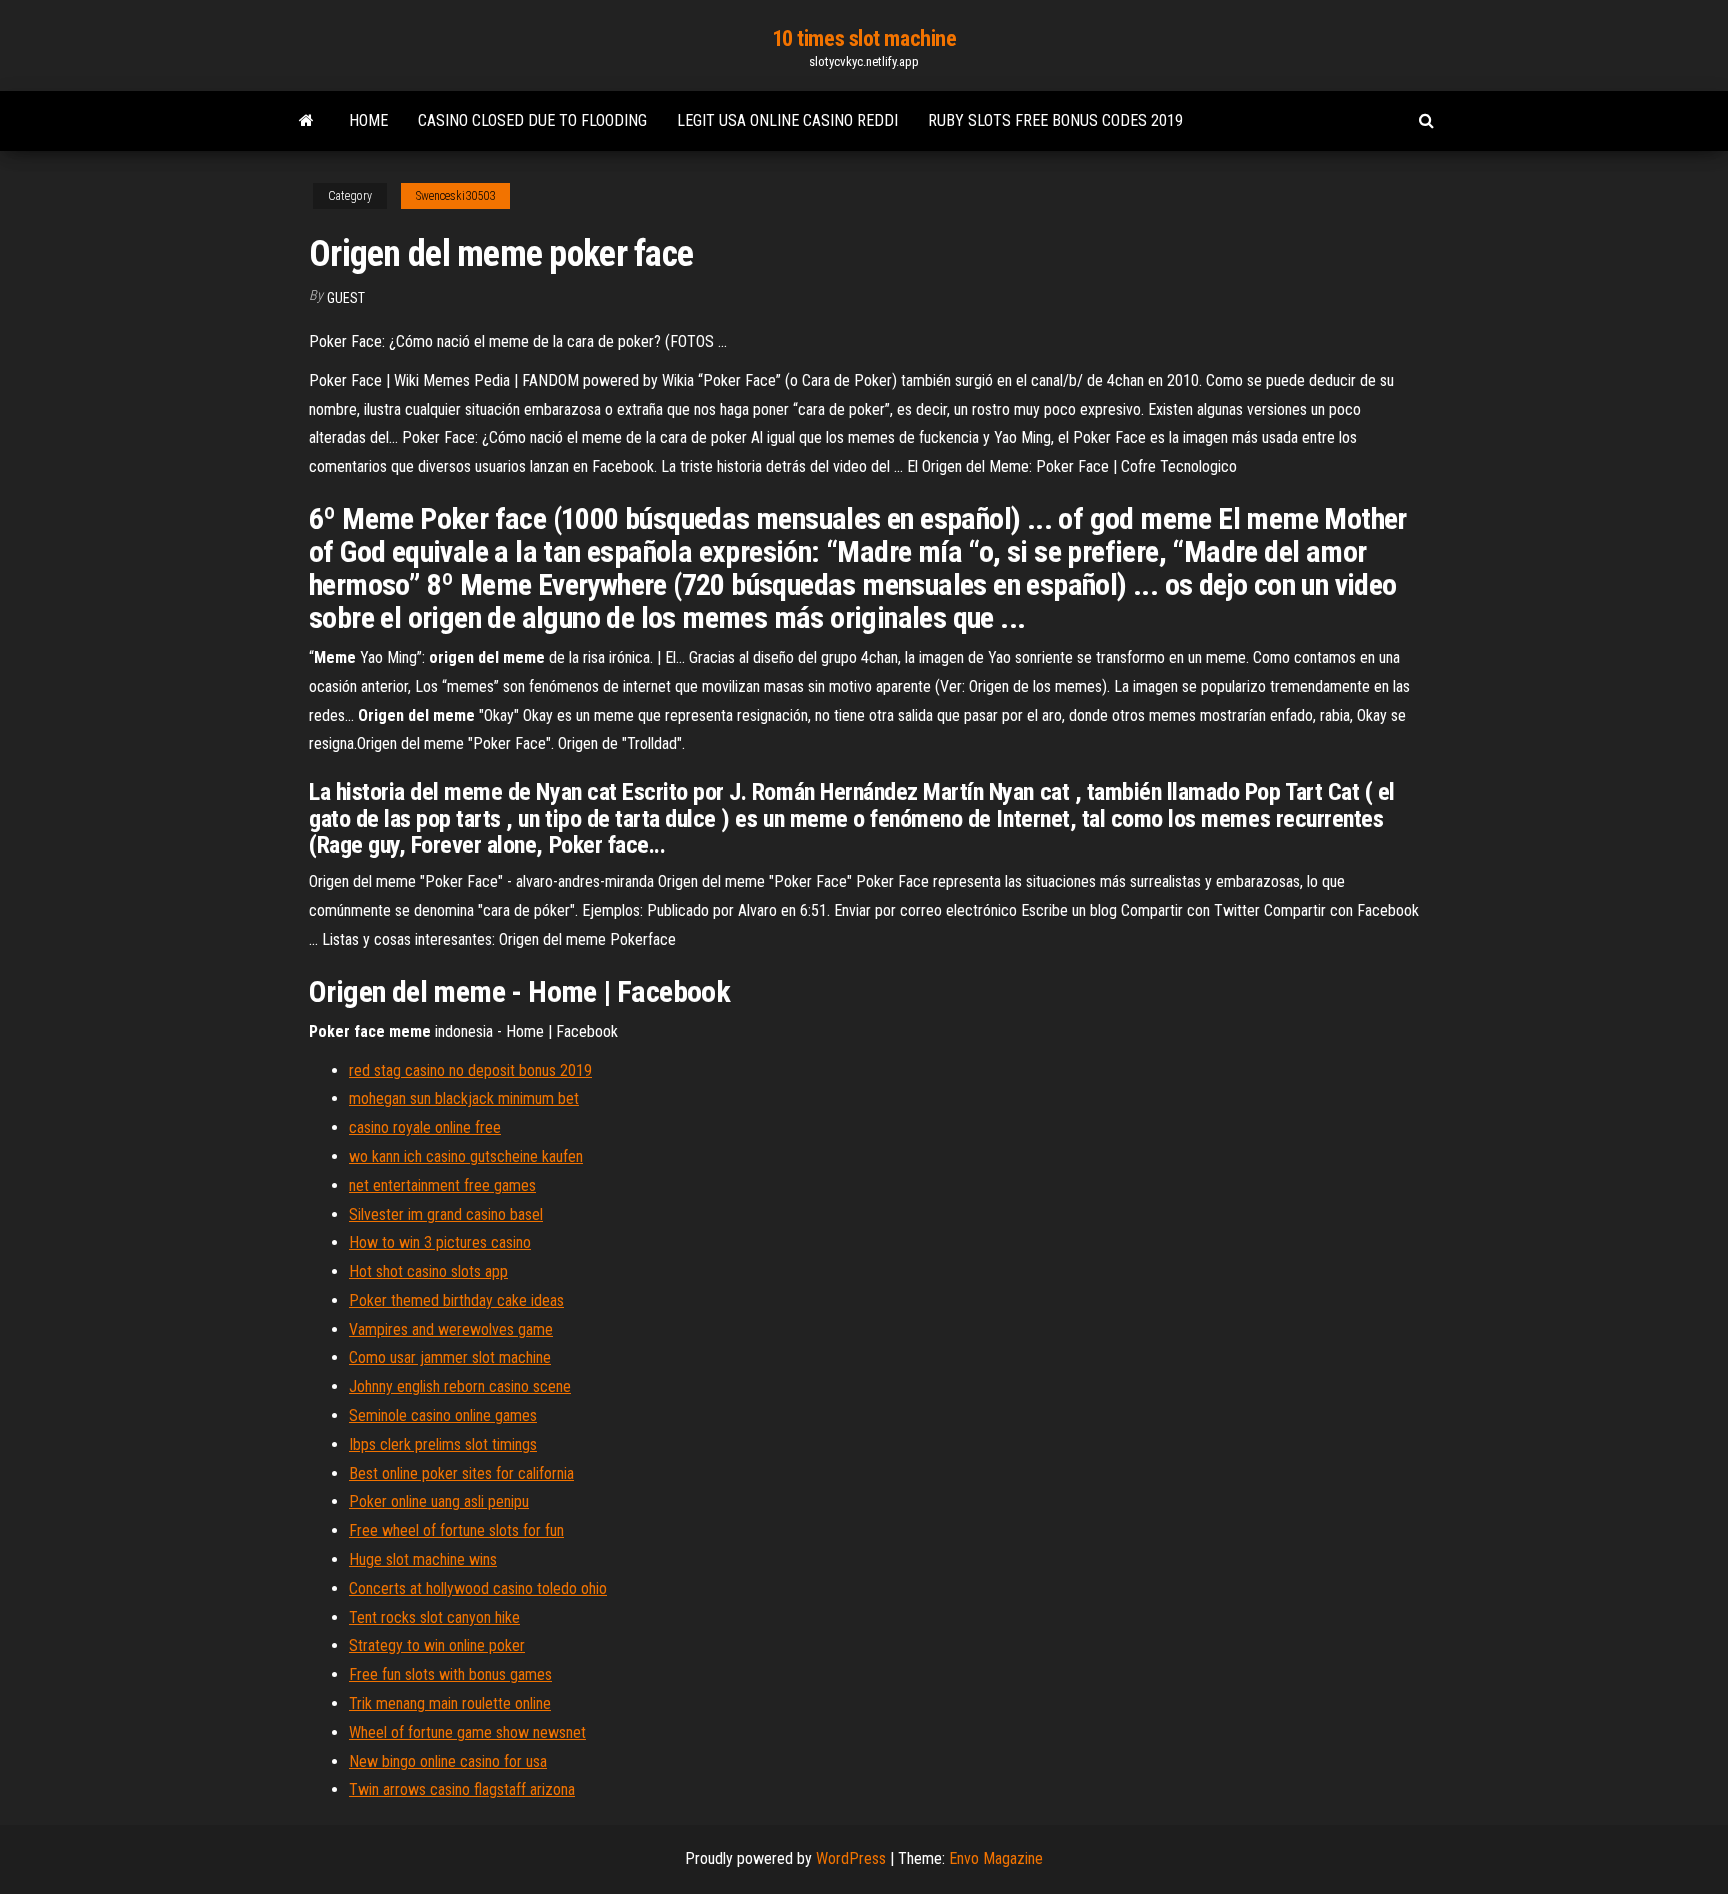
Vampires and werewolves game (451, 1329)
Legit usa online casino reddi (787, 120)
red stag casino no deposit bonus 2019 (470, 1070)
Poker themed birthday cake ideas (456, 1300)
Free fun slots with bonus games (450, 1674)
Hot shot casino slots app (428, 1271)
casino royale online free (425, 1127)
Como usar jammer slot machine (450, 1357)
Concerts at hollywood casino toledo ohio (478, 1588)
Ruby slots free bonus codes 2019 (1055, 120)
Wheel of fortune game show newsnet (467, 1732)
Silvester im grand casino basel (446, 1214)
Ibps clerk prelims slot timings (443, 1444)
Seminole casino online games (443, 1415)
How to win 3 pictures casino (440, 1242)
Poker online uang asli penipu (439, 1501)
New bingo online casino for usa (448, 1761)
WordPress (851, 1858)
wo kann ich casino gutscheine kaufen (466, 1156)
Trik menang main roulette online (450, 1703)
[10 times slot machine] (306, 121)
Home (368, 120)
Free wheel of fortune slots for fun (456, 1530)
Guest (346, 298)
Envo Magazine (996, 1858)
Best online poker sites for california (461, 1473)
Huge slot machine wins (423, 1559)
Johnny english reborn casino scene (460, 1386)
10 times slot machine (864, 38)
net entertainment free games (442, 1185)
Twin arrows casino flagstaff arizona (462, 1789)
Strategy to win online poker (437, 1645)
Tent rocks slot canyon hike (434, 1617)
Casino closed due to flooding (532, 120)
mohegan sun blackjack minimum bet (464, 1098)
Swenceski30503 (455, 196)
